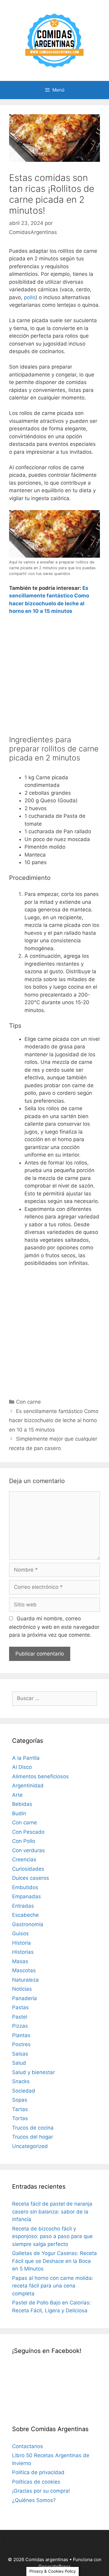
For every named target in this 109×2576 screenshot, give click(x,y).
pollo (30, 297)
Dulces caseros (31, 1878)
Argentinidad (28, 1786)
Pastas (20, 2007)
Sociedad (24, 2091)
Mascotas (24, 1970)
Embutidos (25, 1887)
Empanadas (26, 1896)
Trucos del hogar (33, 2137)
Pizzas (20, 2026)
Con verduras (28, 1850)
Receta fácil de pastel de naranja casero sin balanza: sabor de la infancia (52, 2212)
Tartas (20, 2109)
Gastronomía (28, 1924)
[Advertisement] (54, 677)
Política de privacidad (38, 2472)
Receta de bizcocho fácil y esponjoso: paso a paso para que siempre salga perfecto (52, 2236)
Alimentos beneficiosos (40, 1776)
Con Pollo (24, 1841)
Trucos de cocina (33, 2128)
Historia (21, 1943)
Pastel (20, 2017)
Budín (19, 1813)
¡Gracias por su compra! (41, 2491)
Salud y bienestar (33, 2072)
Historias (23, 1952)
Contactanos (28, 2446)
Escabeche (25, 1915)
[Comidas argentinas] (55, 40)
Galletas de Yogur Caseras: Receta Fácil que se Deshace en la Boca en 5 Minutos (54, 2261)
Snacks (21, 2081)
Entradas (23, 1906)
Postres (21, 2044)
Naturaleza (25, 1980)
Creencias (24, 1859)
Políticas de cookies (36, 2482)
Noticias (22, 1989)
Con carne (28, 1402)
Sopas (20, 2100)
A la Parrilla (26, 1758)
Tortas (20, 2118)
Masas (20, 1961)
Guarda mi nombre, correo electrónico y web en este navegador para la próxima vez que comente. (54, 1627)
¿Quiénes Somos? (34, 2500)
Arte (17, 1795)
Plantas (21, 2035)
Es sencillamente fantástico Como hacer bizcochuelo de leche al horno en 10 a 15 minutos (54, 1420)
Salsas (20, 2054)
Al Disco (22, 1767)
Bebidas (22, 1804)
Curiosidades (28, 1869)
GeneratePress (55, 2566)
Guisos (20, 1933)
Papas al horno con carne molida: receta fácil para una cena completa (53, 2286)
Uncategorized (30, 2146)
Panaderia (25, 1998)
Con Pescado (28, 1832)
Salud (19, 2063)
